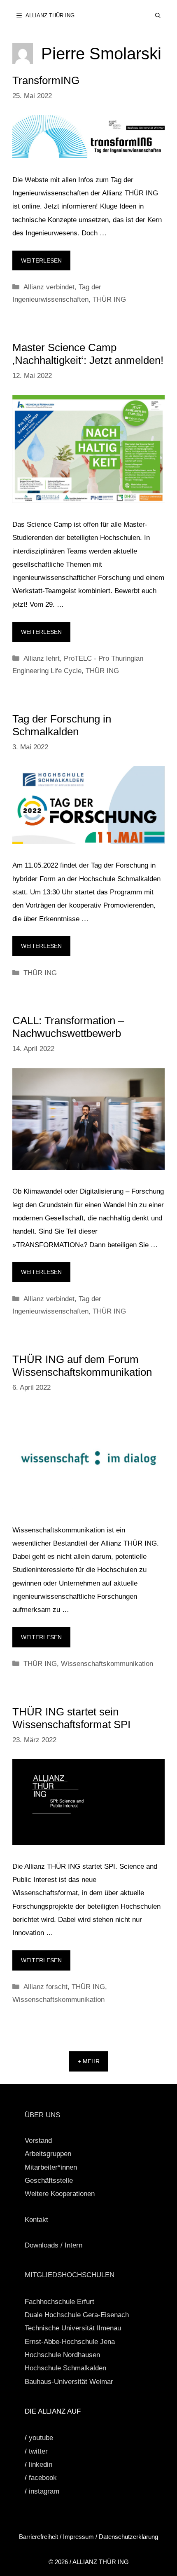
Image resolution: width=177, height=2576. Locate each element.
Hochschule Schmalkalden (65, 2368)
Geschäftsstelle (49, 2181)
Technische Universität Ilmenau (73, 2328)
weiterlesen (41, 260)
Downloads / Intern (54, 2245)
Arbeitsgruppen (48, 2154)
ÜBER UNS (42, 2115)
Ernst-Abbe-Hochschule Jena (70, 2342)
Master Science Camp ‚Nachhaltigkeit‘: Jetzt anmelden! (88, 354)
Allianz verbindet (49, 287)
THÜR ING (109, 299)
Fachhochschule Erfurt (59, 2302)
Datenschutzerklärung (128, 2537)
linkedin (41, 2465)
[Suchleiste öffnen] (158, 15)
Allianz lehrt (42, 658)
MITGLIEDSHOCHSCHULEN (70, 2275)
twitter (38, 2451)
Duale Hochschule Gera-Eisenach (77, 2315)
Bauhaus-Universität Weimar (69, 2382)
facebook (43, 2478)
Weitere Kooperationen (60, 2194)
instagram (44, 2491)
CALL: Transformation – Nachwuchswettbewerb (68, 1027)
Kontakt (36, 2220)
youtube (41, 2438)
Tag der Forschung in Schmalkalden (62, 725)
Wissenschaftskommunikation (107, 1664)
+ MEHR (89, 2061)
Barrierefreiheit (39, 2537)
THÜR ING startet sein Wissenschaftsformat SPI (71, 1718)
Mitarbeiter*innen (51, 2167)
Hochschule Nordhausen (62, 2355)
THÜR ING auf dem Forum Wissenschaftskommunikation (82, 1366)
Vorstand (38, 2141)
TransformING (46, 80)
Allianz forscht (45, 1987)
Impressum (78, 2537)
